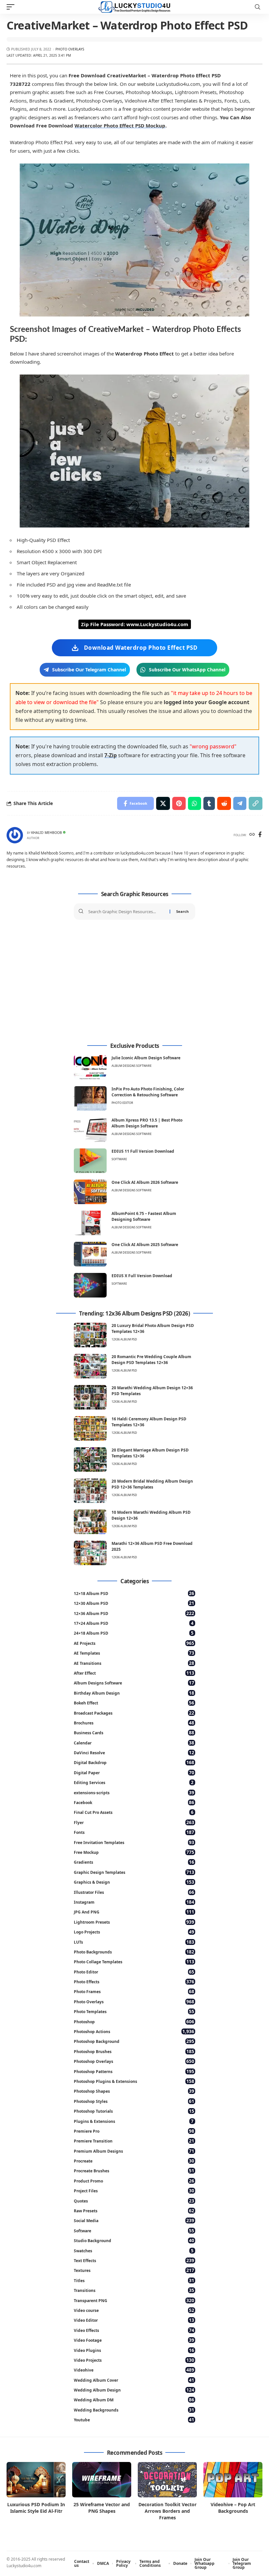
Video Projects (134, 2360)
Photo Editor (122, 1103)
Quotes (134, 2201)
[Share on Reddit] (224, 803)
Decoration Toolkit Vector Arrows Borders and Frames (167, 2511)
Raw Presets (134, 2211)
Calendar (134, 1743)
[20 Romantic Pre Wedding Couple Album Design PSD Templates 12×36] (90, 1366)
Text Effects (134, 2260)
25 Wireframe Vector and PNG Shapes (102, 2508)
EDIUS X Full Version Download (142, 1276)
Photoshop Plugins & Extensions (134, 2081)
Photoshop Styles (134, 2101)
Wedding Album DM (134, 2400)
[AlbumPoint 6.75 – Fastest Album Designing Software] (90, 1223)
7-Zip (111, 755)
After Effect (134, 1673)
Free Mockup (134, 1852)
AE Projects (134, 1643)
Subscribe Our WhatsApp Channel (187, 670)
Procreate (134, 2161)
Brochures (134, 1723)
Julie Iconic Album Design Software (146, 1058)
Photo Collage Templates (134, 1961)
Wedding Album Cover (134, 2380)
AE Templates (134, 1653)
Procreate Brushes (134, 2171)
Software (119, 1159)
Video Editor (134, 2320)
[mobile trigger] (12, 7)
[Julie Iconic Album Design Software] (90, 1067)
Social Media (134, 2220)
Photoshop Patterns (134, 2071)
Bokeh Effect (134, 1703)
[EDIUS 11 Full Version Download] (90, 1161)
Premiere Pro (134, 2131)
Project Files (134, 2191)
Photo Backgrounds (134, 1952)
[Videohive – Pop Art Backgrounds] (233, 2480)
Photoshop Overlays (134, 2061)
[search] (258, 7)
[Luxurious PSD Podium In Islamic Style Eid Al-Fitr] (36, 2480)
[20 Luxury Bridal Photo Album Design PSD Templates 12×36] (90, 1335)
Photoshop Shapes (134, 2091)
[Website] (252, 835)
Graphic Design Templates (134, 1872)
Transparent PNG (134, 2300)
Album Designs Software (132, 1066)
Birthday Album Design (134, 1693)
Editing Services (134, 1782)
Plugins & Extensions (134, 2121)
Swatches (134, 2250)
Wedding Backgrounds (134, 2410)
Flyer (134, 1822)
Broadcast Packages (134, 1713)
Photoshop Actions (134, 2031)
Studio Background (134, 2240)
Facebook (134, 1802)
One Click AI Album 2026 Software (145, 1182)
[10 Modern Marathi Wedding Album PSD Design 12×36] (90, 1522)
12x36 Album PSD (124, 1339)
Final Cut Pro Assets (134, 1812)
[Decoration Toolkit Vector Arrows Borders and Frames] (167, 2480)
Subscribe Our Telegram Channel (89, 670)
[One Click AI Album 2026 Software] (90, 1192)
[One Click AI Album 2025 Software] (90, 1254)
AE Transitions (134, 1663)
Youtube (134, 2420)
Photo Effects (134, 1981)
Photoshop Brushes (134, 2051)
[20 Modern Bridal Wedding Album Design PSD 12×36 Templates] (90, 1491)
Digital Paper (134, 1772)
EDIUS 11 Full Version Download (143, 1151)
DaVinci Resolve (134, 1752)
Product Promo (134, 2181)
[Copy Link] (256, 803)
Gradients (134, 1862)
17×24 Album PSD (134, 1623)
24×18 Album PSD (134, 1633)
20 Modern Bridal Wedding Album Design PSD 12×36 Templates (152, 1484)
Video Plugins (134, 2350)
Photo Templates (134, 2011)
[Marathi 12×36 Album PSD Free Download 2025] (90, 1553)
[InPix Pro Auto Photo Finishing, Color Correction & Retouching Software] (90, 1098)
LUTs (134, 1942)
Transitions (134, 2290)
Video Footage (134, 2340)
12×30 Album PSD (134, 1603)
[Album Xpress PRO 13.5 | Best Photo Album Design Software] (90, 1130)
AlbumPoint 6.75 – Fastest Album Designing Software (144, 1216)
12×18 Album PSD (134, 1593)
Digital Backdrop (134, 1762)
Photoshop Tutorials (134, 2111)
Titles (134, 2280)
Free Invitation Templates (134, 1842)
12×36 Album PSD (134, 1613)
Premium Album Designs (134, 2151)
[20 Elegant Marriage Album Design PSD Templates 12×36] (90, 1460)
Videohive (134, 2370)
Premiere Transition (134, 2141)
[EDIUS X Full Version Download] (90, 1285)
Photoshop (134, 2021)
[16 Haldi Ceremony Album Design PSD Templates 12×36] (90, 1428)
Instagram (134, 1902)
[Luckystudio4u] (134, 7)
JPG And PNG (134, 1912)
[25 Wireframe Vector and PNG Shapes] (102, 2480)
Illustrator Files (134, 1892)
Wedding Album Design (134, 2390)
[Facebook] (260, 835)
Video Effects (134, 2330)
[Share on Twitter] (163, 803)
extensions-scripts (134, 1792)
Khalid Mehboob (47, 833)
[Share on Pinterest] (179, 803)
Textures (134, 2270)
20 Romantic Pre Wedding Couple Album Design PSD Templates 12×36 (151, 1360)
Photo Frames (134, 1991)
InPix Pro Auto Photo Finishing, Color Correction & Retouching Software (148, 1092)
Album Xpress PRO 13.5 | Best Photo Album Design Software (147, 1123)
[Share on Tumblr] (209, 803)
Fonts (134, 1832)
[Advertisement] (134, 981)
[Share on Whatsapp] (195, 803)
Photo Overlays (70, 49)
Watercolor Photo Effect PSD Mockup (120, 125)
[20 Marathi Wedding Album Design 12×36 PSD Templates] (90, 1397)
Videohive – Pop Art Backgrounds (233, 2508)
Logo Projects (134, 1932)
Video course (134, 2310)
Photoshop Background (134, 2041)
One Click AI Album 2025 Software (145, 1245)
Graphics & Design (134, 1882)
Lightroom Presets (134, 1922)
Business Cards (134, 1732)
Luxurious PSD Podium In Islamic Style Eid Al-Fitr (36, 2508)
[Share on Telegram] (240, 803)
